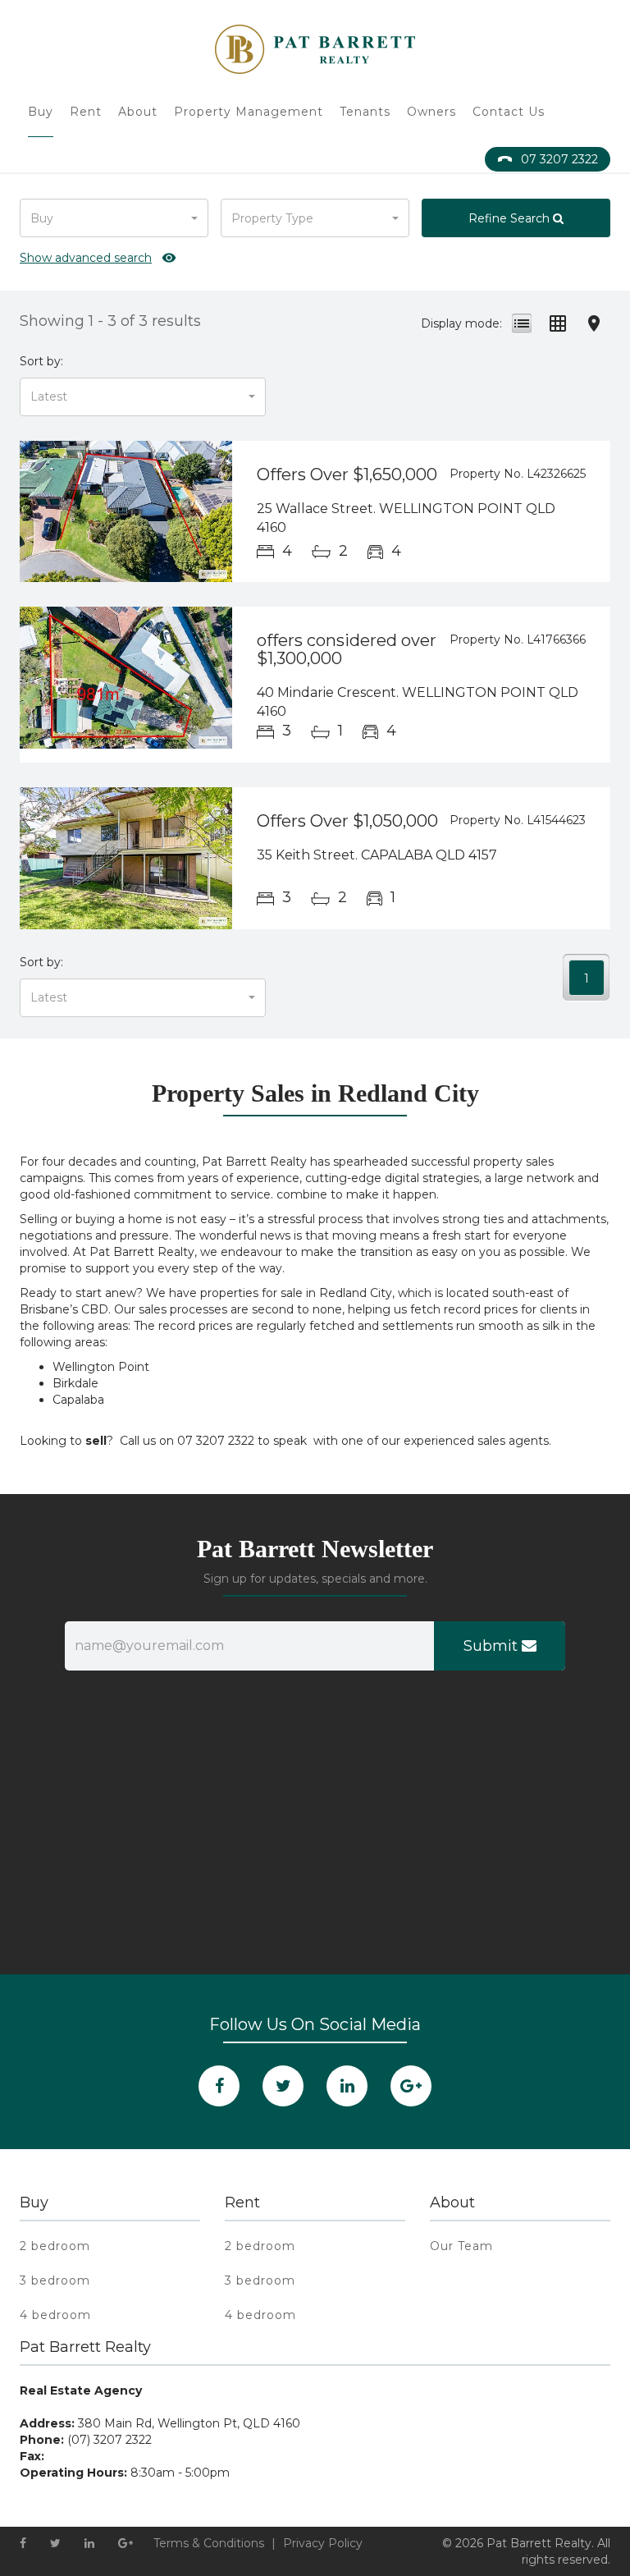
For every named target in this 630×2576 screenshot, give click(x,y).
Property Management (249, 112)
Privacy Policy (323, 2543)
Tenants (365, 112)
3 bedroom (55, 2280)
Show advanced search (86, 258)
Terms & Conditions (209, 2543)
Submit (493, 1646)
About (138, 112)
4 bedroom (55, 2315)
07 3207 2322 (559, 159)
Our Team (461, 2246)
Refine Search (511, 218)
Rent (86, 112)
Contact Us (509, 112)
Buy (41, 112)
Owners (431, 112)
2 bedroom (55, 2246)
